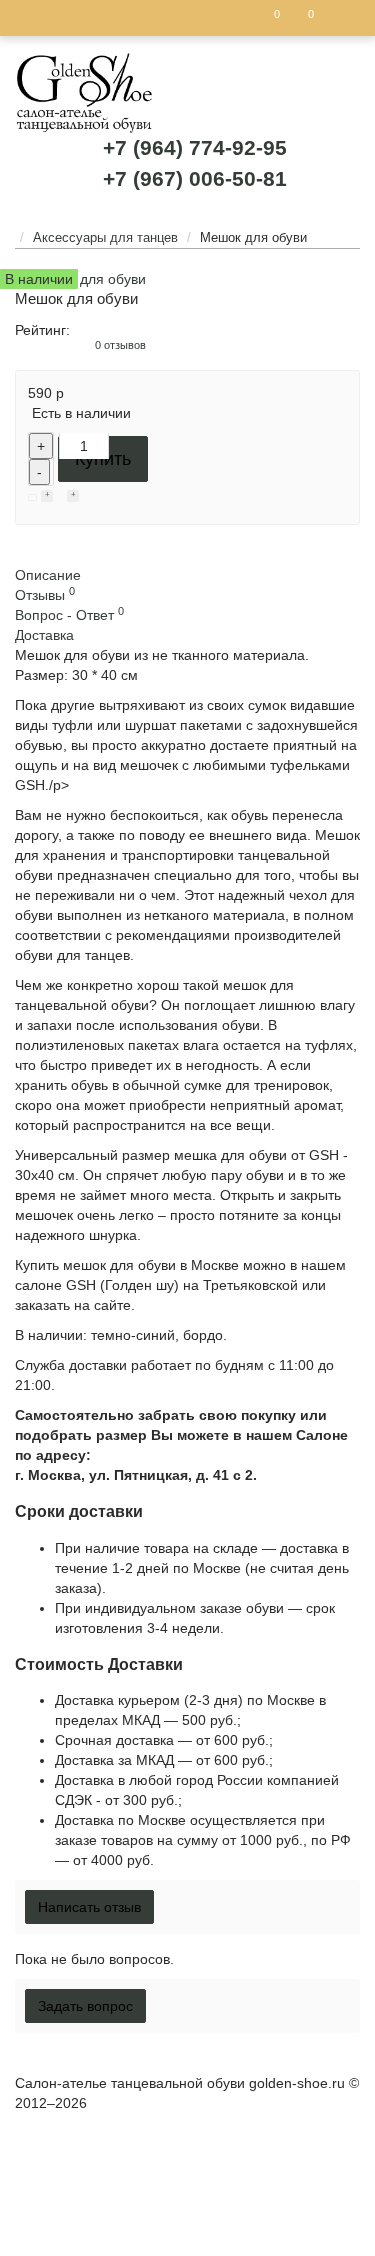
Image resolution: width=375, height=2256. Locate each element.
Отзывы (45, 595)
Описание (48, 575)
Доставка (44, 635)
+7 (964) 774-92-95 (195, 147)
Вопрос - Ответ (69, 615)
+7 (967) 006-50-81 (195, 178)
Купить (103, 459)
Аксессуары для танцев (105, 237)
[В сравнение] (73, 497)
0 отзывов (120, 345)
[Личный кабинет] (339, 18)
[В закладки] (47, 497)
